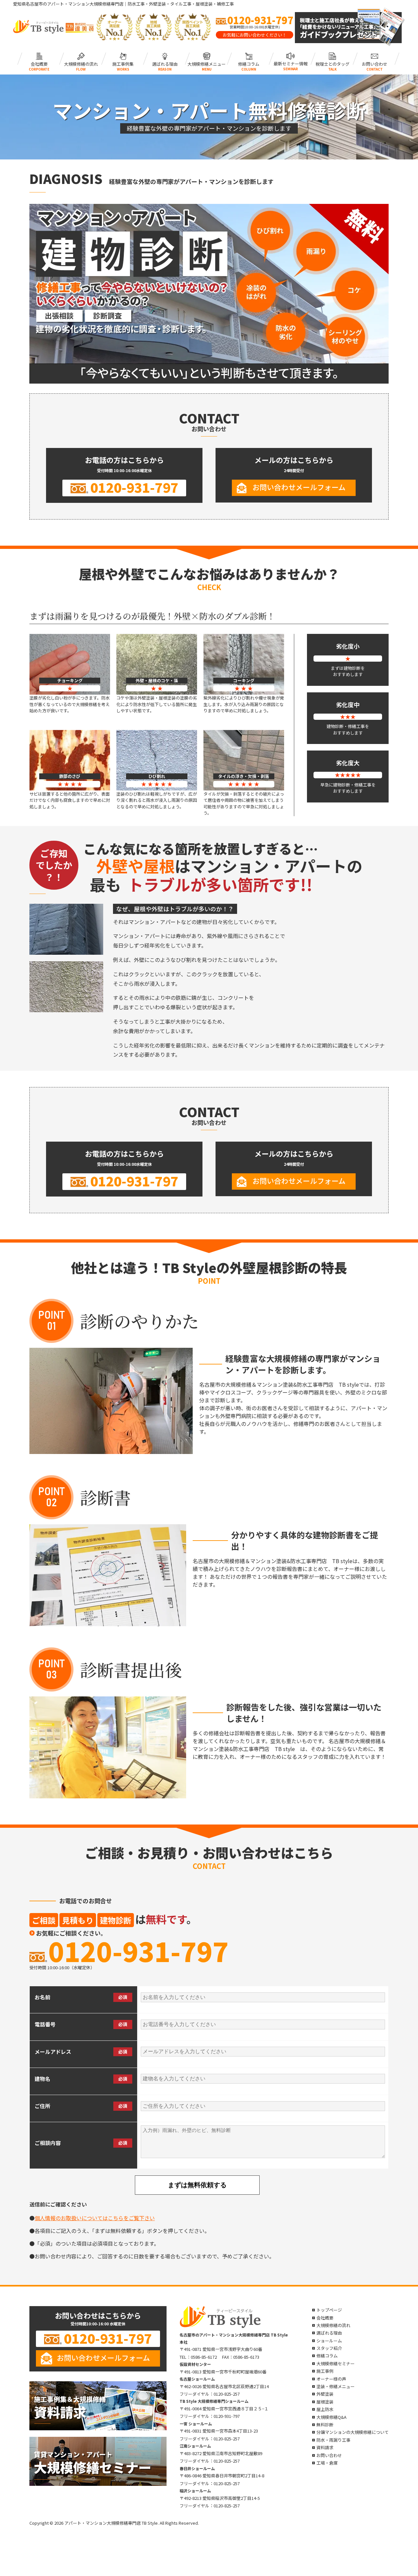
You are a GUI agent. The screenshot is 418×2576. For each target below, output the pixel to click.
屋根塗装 (325, 2402)
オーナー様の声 (331, 2379)
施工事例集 (123, 63)
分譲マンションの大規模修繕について (353, 2432)
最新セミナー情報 (291, 63)
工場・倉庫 (327, 2463)
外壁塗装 (325, 2394)
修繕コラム (249, 63)
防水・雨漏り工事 (333, 2440)
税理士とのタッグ (332, 63)
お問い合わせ (374, 63)
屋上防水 (325, 2409)
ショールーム (329, 2341)
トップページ (329, 2310)
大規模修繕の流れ (81, 63)
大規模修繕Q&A (331, 2417)
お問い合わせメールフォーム (299, 487)
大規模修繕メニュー (207, 63)
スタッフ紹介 (329, 2348)
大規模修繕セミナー (336, 2363)
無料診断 (325, 2425)
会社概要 (39, 63)
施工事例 (325, 2371)
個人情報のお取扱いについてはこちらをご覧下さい (95, 2218)
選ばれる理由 (165, 63)
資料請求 (325, 2447)
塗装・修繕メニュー (336, 2386)
